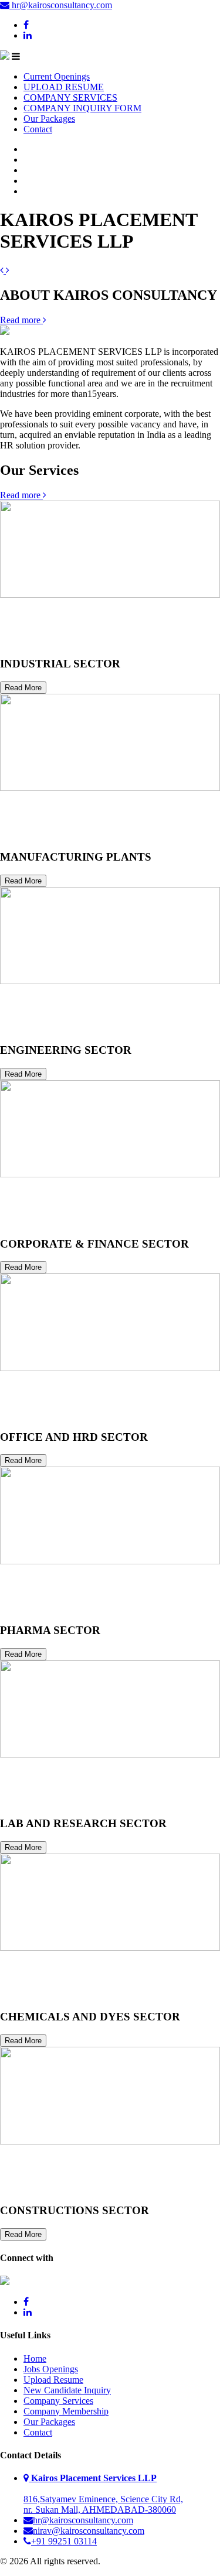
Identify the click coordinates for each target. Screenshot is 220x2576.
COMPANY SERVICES (70, 97)
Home (35, 2359)
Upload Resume (53, 2380)
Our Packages (49, 119)
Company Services (58, 2401)
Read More (23, 688)
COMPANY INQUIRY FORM (82, 108)
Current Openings (57, 76)
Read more (21, 320)
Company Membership (66, 2411)
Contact (38, 129)
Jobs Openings (51, 2369)
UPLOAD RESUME (64, 87)
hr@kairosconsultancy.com (61, 5)
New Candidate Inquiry (67, 2390)
